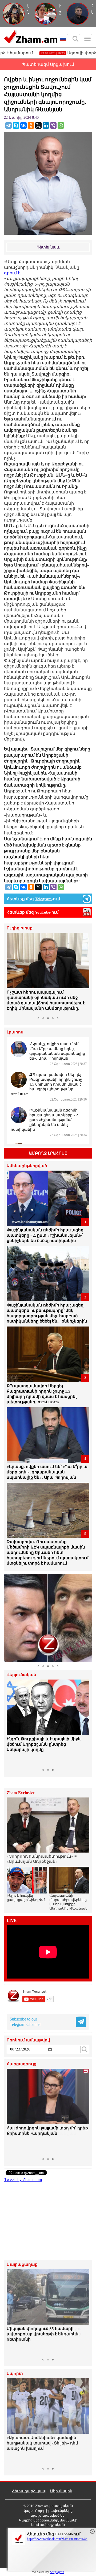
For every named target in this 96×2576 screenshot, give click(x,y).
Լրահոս (15, 1032)
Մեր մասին (61, 2491)
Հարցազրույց (22, 2064)
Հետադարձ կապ (29, 2491)
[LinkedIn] (46, 125)
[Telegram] (9, 125)
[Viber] (53, 125)
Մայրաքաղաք (22, 2265)
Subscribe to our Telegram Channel (25, 2022)
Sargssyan (57, 2572)
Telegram (43, 899)
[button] (11, 973)
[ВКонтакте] (23, 125)
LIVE (12, 1921)
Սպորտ (15, 2374)
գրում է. (13, 273)
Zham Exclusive (21, 1793)
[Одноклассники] (31, 125)
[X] (38, 125)
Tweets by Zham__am (23, 2180)
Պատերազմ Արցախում (48, 64)
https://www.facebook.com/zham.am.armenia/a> (57, 2539)
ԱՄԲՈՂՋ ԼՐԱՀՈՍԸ (48, 1153)
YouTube (43, 912)
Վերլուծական (21, 1675)
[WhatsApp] (61, 125)
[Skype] (16, 125)
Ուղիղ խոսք (20, 928)
